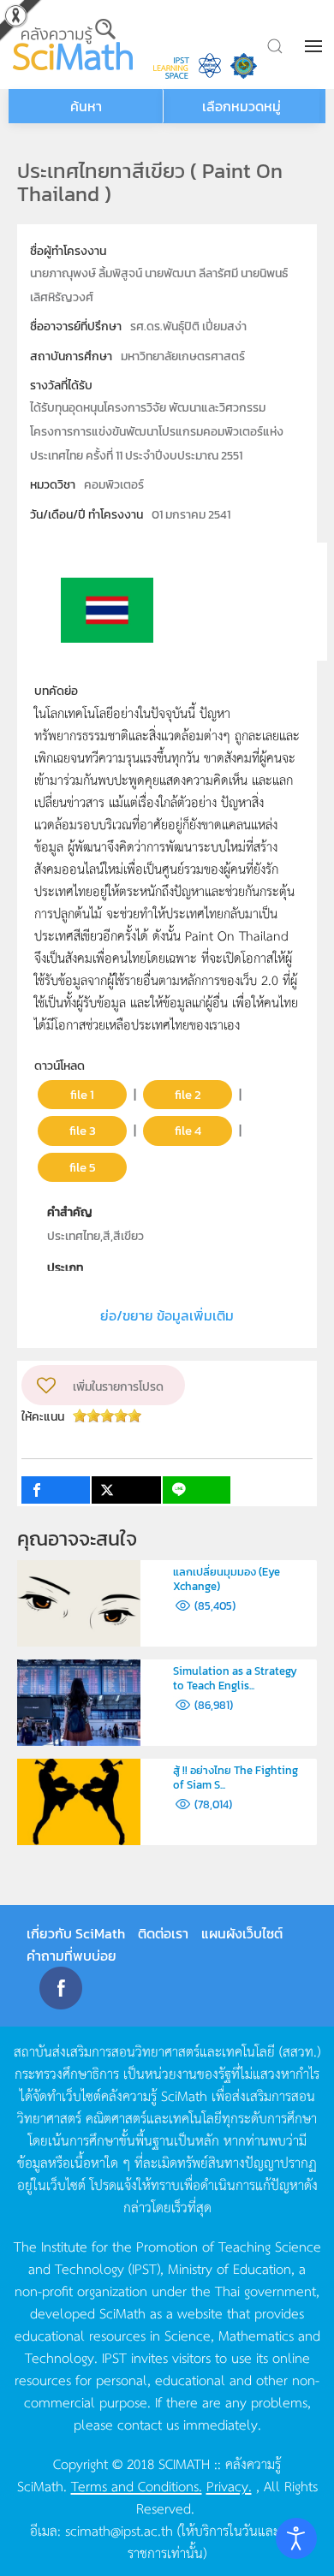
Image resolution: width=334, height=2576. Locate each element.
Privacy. (229, 2485)
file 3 (83, 1130)
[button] (315, 46)
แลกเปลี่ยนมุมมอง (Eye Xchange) (227, 1579)
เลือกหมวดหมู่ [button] (242, 106)
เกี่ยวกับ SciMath (76, 1933)
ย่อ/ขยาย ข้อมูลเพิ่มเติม (167, 1315)
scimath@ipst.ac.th (119, 2530)
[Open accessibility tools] (296, 2538)
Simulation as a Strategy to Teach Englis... (235, 1678)
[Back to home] (75, 45)
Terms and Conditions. (137, 2485)
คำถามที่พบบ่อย (72, 1956)
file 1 (82, 1094)
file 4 (188, 1130)
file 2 (188, 1094)
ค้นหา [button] (86, 106)
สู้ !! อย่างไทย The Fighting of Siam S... (236, 1778)
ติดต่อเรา (163, 1933)
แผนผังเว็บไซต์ (242, 1933)
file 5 (83, 1167)
